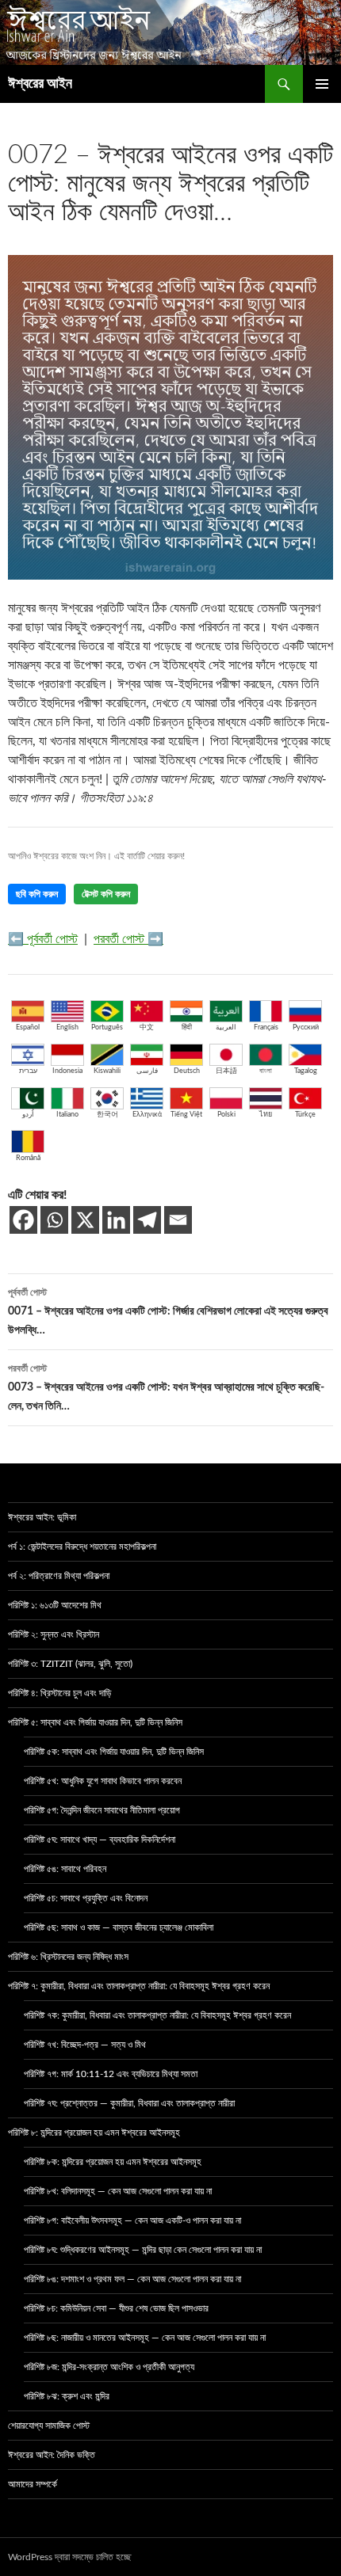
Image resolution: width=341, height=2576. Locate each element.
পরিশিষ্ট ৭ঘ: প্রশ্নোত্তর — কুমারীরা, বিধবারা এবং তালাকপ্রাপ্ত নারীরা (129, 2103)
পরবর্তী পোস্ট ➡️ (128, 939)
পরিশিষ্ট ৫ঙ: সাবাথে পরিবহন (65, 1869)
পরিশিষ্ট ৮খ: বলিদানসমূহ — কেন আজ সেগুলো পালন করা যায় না (118, 2191)
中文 (147, 1027)
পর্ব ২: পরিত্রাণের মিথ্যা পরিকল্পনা (59, 1576)
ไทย (266, 1115)
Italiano (67, 1115)
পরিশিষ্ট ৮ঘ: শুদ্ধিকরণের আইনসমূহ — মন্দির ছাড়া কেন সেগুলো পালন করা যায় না (143, 2250)
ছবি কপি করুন (37, 894)
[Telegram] (147, 1220)
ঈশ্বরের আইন (40, 84)
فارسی (147, 1071)
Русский (306, 1027)
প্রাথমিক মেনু (322, 84)
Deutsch (187, 1071)
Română (28, 1158)
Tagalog (306, 1071)
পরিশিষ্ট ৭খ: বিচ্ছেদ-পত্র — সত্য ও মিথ (85, 2045)
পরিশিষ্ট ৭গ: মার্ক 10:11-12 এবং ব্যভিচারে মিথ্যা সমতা (111, 2074)
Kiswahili (107, 1071)
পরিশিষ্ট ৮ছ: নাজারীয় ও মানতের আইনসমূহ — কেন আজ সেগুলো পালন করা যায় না (145, 2338)
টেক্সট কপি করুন (106, 894)
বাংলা (266, 1071)
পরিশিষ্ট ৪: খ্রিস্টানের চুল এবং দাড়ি (59, 1693)
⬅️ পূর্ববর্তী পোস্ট (43, 939)
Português (107, 1027)
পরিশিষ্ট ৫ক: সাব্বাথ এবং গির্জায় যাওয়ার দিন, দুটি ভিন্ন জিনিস (114, 1752)
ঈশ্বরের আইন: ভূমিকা (42, 1517)
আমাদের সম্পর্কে (33, 2484)
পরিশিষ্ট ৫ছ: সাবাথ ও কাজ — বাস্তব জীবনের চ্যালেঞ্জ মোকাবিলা (119, 1927)
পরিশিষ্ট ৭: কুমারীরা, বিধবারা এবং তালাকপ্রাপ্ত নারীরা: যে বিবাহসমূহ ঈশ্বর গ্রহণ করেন (139, 1986)
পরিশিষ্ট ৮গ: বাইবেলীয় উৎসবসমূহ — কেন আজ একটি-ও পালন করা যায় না (132, 2220)
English (67, 1027)
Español (28, 1027)
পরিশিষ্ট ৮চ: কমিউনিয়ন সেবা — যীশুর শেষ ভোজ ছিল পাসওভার (116, 2308)
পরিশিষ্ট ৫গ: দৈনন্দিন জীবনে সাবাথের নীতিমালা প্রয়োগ (102, 1810)
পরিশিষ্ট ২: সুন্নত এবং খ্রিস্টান (54, 1634)
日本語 (226, 1071)
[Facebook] (23, 1220)
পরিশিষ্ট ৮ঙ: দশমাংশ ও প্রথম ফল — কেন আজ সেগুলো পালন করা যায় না (132, 2279)
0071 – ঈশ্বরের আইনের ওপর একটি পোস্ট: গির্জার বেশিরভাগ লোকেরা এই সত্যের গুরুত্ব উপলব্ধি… (168, 1312)
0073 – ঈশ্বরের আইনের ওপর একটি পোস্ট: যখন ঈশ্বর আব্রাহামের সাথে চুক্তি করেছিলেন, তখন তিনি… (166, 1388)
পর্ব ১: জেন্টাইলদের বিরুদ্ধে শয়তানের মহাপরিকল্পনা (82, 1547)
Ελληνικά (147, 1115)
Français (266, 1027)
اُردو (28, 1115)
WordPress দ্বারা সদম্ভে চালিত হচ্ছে (69, 2557)
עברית (28, 1071)
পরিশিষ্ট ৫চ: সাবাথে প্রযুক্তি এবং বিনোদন (86, 1898)
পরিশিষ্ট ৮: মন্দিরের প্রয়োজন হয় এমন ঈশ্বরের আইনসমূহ (94, 2133)
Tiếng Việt (186, 1115)
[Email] (178, 1220)
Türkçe (305, 1115)
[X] (85, 1220)
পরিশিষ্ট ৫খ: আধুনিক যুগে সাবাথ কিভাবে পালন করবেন (103, 1781)
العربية (226, 1027)
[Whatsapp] (54, 1220)
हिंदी (187, 1027)
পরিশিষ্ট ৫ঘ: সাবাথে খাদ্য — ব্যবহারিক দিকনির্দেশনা (100, 1840)
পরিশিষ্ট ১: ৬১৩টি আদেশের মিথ (55, 1605)
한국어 (107, 1115)
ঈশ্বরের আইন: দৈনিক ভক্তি (52, 2455)
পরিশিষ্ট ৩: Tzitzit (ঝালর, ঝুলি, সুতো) (70, 1664)
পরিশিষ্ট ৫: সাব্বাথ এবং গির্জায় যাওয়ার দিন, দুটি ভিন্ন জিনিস (95, 1722)
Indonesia (67, 1071)
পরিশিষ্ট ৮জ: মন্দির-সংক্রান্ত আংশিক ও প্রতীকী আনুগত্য (109, 2367)
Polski (226, 1115)
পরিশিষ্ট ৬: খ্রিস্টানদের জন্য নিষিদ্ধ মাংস (68, 1957)
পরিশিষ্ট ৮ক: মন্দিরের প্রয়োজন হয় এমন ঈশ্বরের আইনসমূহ (113, 2162)
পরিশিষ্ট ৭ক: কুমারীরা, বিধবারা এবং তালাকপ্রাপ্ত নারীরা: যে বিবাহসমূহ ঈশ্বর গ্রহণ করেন (157, 2015)
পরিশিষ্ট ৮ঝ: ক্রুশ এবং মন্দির (67, 2396)
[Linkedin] (116, 1220)
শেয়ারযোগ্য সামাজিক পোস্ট (49, 2426)
